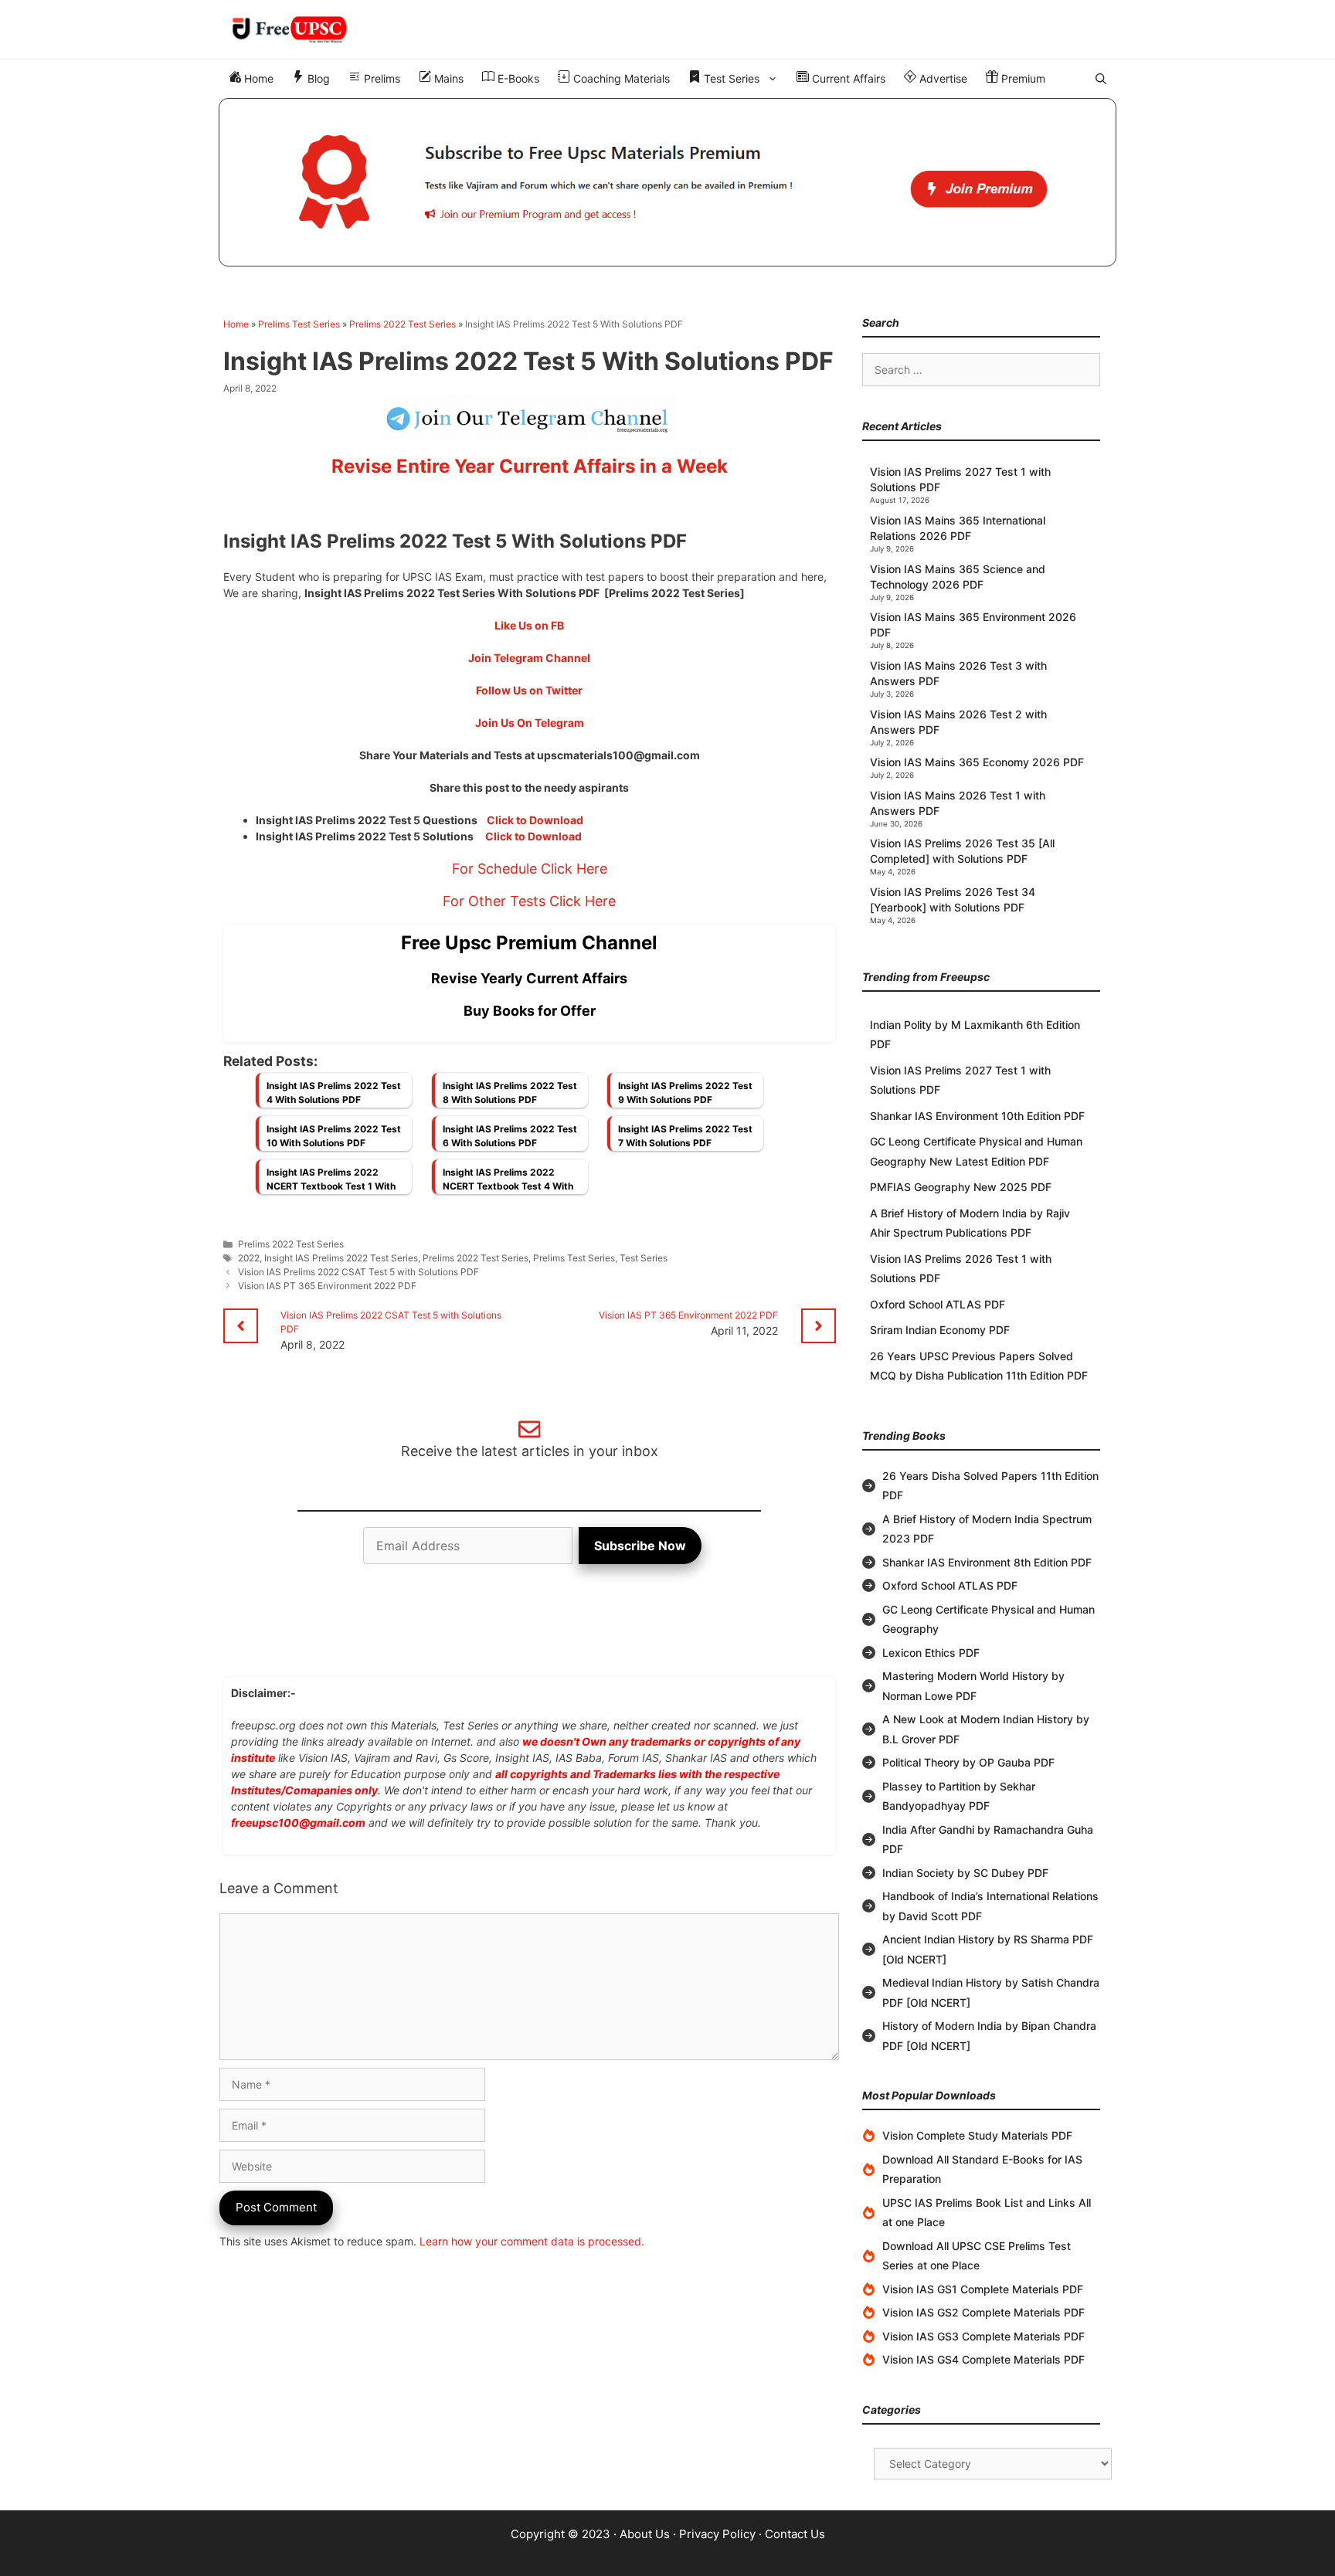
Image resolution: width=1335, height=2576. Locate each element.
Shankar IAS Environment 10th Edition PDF (977, 1116)
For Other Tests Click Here (529, 901)
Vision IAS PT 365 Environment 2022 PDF (327, 1286)
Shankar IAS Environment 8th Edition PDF (987, 1562)
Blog (317, 78)
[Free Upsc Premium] (667, 182)
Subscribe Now (640, 1546)
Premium (1022, 78)
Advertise (942, 78)
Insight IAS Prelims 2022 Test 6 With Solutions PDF (510, 1136)
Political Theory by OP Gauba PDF (968, 1762)
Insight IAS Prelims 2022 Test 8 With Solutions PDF (510, 1093)
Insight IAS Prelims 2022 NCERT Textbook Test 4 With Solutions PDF (508, 1183)
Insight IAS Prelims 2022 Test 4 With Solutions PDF (334, 1093)
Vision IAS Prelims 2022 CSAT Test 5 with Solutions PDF (358, 1272)
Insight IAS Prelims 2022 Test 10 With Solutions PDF (334, 1136)
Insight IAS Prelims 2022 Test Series (341, 1258)
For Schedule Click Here (530, 869)
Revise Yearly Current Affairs (529, 978)
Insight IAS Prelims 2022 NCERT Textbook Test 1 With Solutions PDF (331, 1183)
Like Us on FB (529, 625)
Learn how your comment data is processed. (532, 2241)
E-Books (517, 78)
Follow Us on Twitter (529, 690)
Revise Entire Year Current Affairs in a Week (530, 466)
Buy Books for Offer (530, 1011)
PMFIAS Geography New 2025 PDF (961, 1187)
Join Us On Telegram (530, 723)
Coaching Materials (620, 78)
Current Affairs (847, 78)
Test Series (730, 78)
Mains (447, 78)
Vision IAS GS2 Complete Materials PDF (983, 2312)
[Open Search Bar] (1101, 79)
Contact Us (795, 2534)
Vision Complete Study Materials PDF (977, 2135)
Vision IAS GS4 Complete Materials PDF (983, 2359)
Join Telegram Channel (529, 658)
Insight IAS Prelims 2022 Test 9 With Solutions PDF (685, 1093)
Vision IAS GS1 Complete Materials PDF (983, 2289)
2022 (249, 1258)
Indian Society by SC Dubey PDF (965, 1873)
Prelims (380, 78)
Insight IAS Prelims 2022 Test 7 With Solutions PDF (685, 1136)
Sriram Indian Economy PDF (940, 1330)
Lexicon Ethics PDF (931, 1653)
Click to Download (535, 820)
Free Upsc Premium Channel (529, 943)
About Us (645, 2534)
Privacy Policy (717, 2534)
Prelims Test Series (299, 324)
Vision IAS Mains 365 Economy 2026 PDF (977, 762)
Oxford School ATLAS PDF (938, 1304)
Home (257, 78)
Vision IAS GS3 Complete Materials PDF (983, 2336)
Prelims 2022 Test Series (403, 324)
